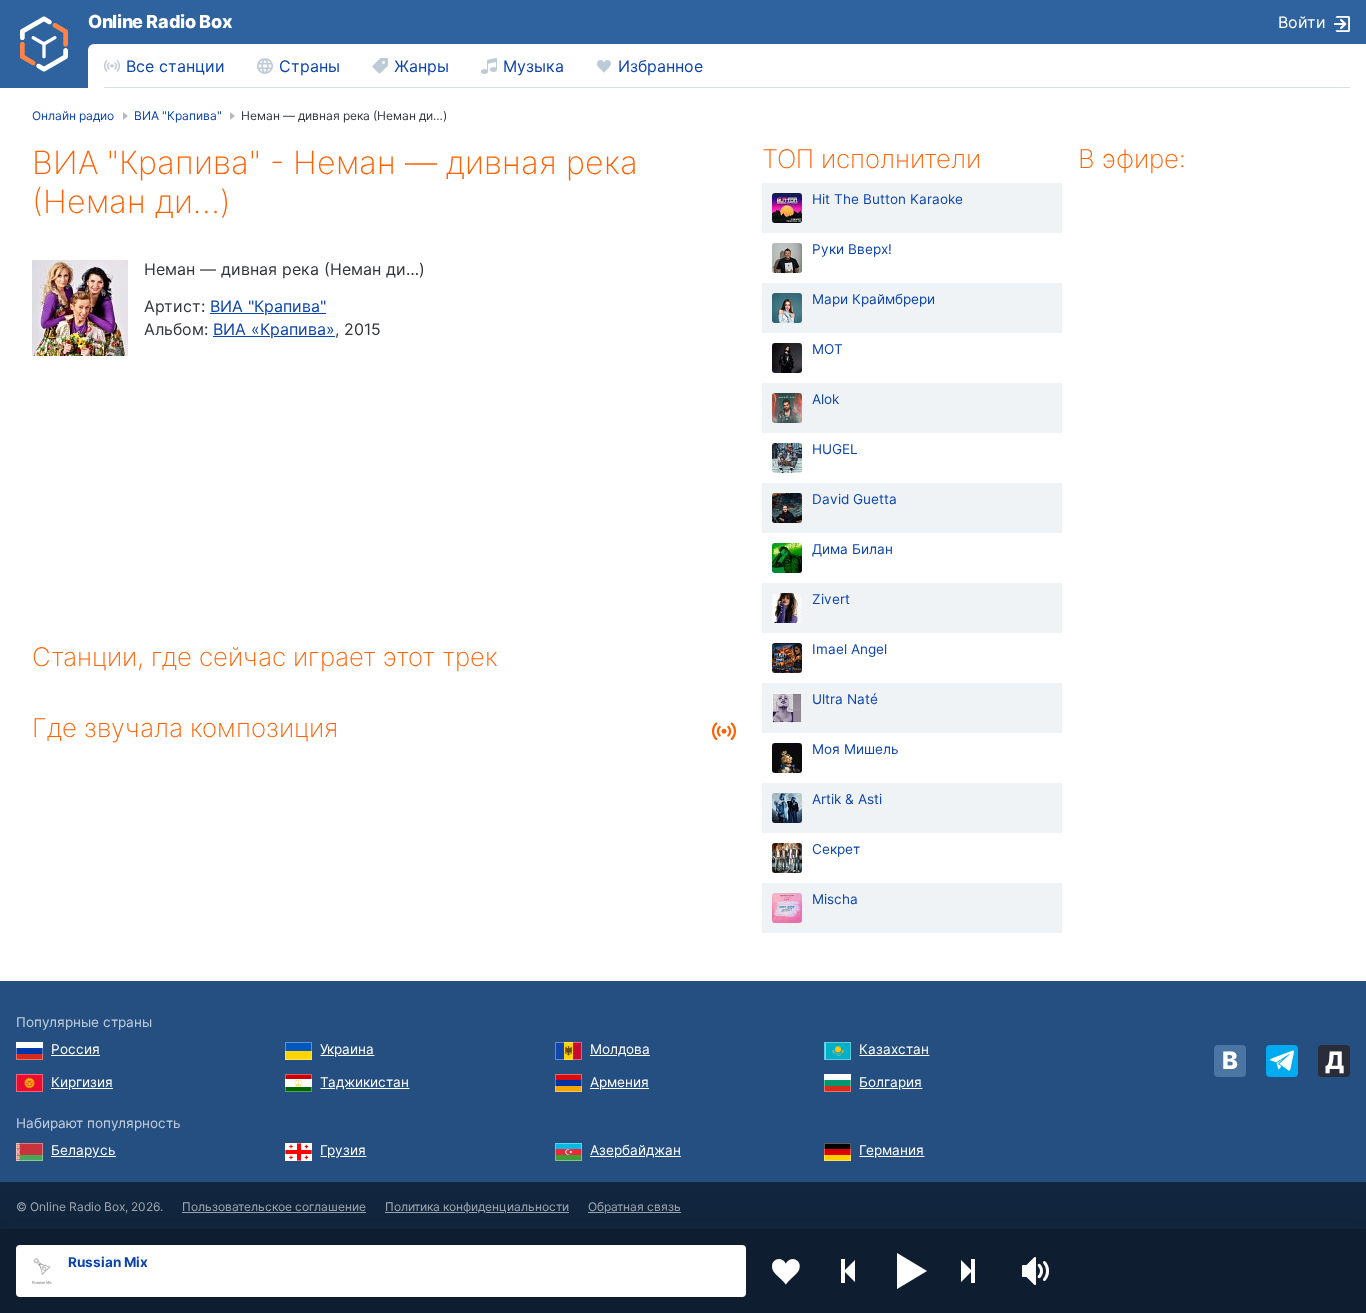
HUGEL (835, 449)
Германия (891, 1150)
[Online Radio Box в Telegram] (1282, 1061)
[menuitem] (164, 66)
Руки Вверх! (852, 249)
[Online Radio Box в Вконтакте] (1230, 1061)
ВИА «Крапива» (274, 329)
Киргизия (82, 1082)
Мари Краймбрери (873, 299)
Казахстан (894, 1049)
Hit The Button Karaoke (887, 199)
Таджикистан (364, 1082)
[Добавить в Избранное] (786, 1271)
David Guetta (854, 499)
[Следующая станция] (975, 1271)
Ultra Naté (845, 699)
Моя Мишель (855, 749)
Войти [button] (1302, 22)
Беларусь (83, 1150)
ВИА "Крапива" (268, 306)
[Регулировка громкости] (1038, 1271)
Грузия (343, 1150)
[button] (912, 1271)
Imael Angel (849, 649)
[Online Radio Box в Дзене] (1334, 1061)
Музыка (533, 66)
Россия (75, 1049)
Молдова (620, 1049)
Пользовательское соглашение (274, 1206)
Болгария (890, 1082)
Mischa (835, 899)
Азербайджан (635, 1150)
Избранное (660, 66)
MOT (827, 349)
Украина (347, 1049)
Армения (619, 1082)
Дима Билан (852, 549)
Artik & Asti (847, 799)
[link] (44, 44)
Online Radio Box (160, 21)
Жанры (421, 66)
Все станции (175, 66)
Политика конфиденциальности (477, 1206)
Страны (309, 66)
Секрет (836, 849)
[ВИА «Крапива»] (80, 308)
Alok (825, 399)
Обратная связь (634, 1206)
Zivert (831, 599)
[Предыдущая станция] (849, 1271)
